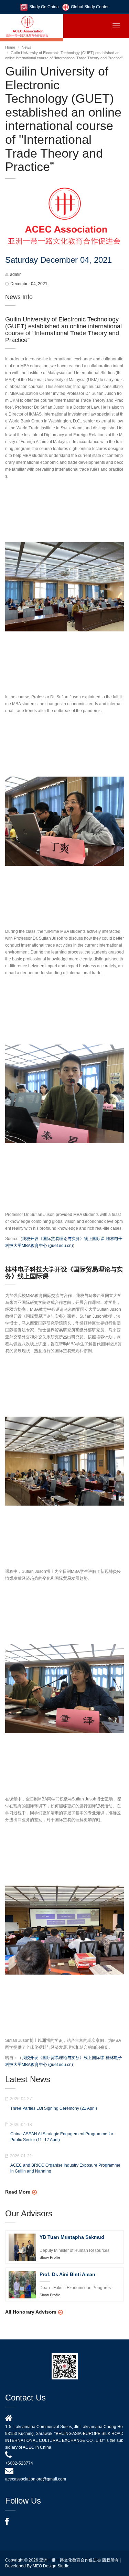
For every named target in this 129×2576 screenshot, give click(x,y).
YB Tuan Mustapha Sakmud (72, 2237)
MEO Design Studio (51, 2566)
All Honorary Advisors (31, 2312)
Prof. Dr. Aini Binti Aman (67, 2274)
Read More (18, 2192)
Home (10, 47)
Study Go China (44, 7)
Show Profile (50, 2257)
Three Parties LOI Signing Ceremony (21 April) (54, 2108)
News (26, 47)
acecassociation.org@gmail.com (36, 2479)
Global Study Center (90, 7)
